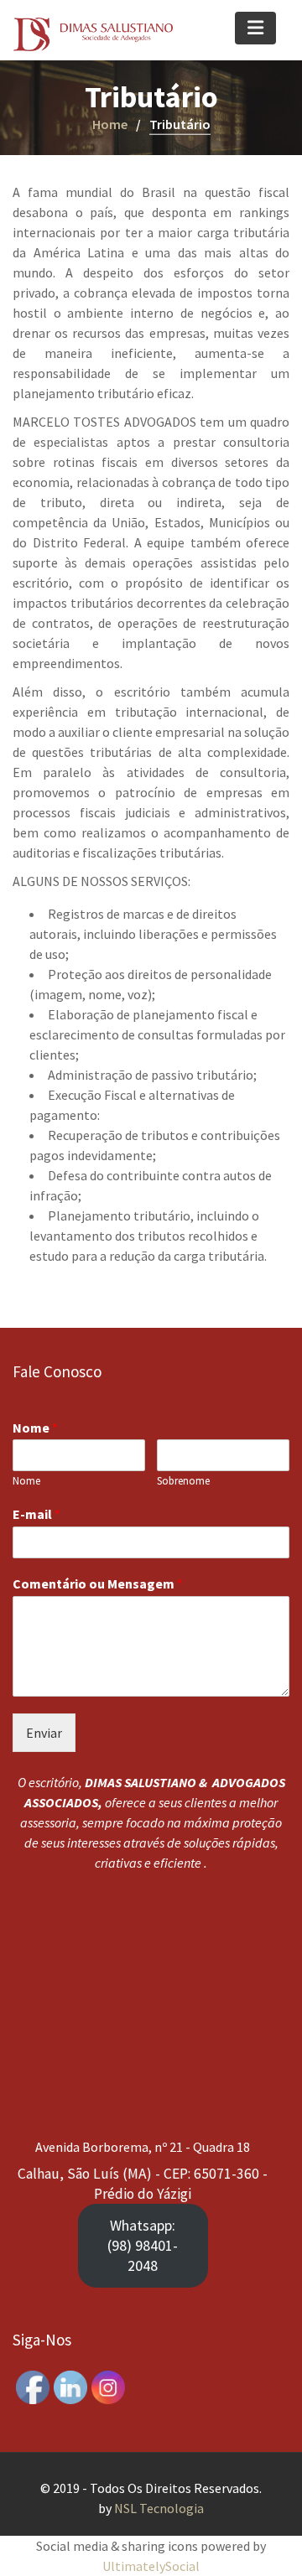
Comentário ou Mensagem (98, 1583)
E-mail (36, 1514)
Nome (35, 1427)
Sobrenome (183, 1481)
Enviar (44, 1732)
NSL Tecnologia (159, 2508)
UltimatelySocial (151, 2566)
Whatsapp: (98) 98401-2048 (143, 2245)
